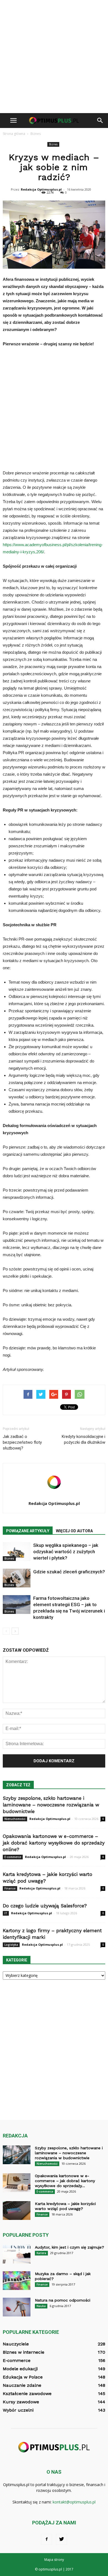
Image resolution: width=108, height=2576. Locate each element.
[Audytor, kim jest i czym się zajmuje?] (17, 2254)
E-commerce (13, 1857)
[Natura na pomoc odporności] (17, 2307)
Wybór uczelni (18, 2410)
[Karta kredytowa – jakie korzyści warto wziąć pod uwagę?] (17, 2211)
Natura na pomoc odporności (63, 2300)
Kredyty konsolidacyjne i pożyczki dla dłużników (83, 1439)
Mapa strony (54, 2560)
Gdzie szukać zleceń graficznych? (69, 1572)
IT (6, 1913)
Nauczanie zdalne (22, 2385)
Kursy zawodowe (21, 2402)
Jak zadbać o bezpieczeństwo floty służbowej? (22, 1442)
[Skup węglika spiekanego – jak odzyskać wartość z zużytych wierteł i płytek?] (17, 1552)
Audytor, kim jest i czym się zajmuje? (70, 2247)
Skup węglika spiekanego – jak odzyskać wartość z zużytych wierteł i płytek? (66, 1552)
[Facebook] (47, 2539)
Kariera (41, 2253)
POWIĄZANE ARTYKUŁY (28, 1531)
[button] (100, 121)
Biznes (53, 144)
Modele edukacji (20, 2369)
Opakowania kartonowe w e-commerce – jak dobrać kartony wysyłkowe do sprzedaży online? (54, 1843)
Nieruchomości (15, 1819)
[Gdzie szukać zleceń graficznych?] (17, 1578)
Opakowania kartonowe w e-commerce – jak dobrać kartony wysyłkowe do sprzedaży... (65, 2181)
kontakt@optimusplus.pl (74, 2502)
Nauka (41, 2306)
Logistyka (11, 1945)
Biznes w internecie (24, 2352)
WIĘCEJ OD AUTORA (74, 1531)
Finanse (10, 1888)
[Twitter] (61, 2539)
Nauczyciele (16, 2344)
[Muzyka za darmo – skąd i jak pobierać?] (17, 2281)
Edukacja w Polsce (23, 2377)
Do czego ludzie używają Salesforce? (45, 1906)
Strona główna (14, 134)
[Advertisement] (54, 57)
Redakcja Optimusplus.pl (41, 189)
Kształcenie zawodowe (27, 2394)
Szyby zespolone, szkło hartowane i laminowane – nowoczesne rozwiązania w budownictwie (51, 1805)
